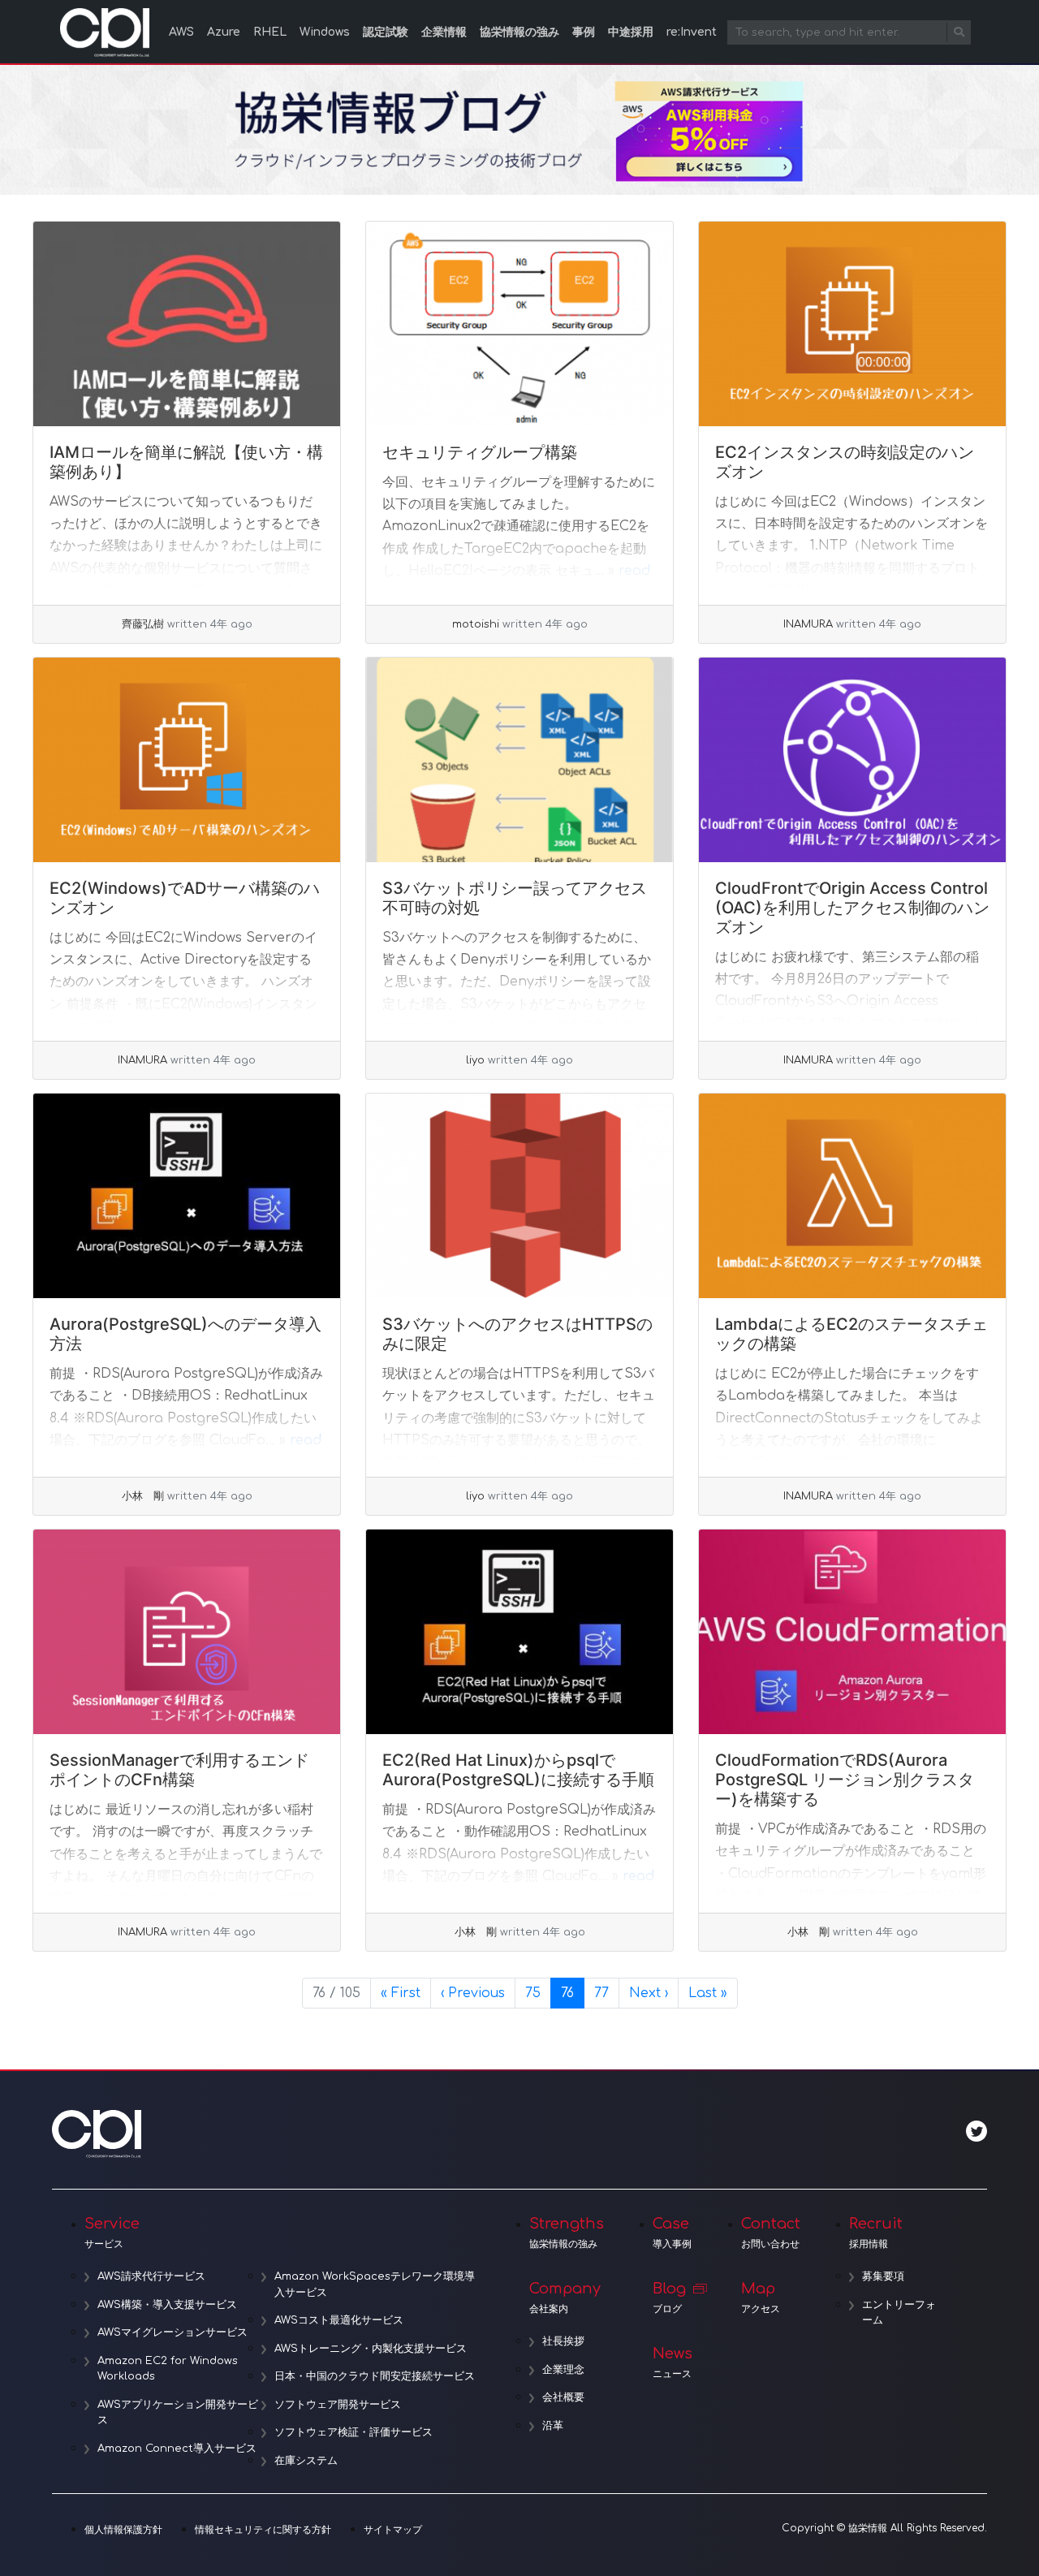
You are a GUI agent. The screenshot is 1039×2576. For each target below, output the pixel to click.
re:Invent (692, 32)
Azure (224, 32)
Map (761, 2298)
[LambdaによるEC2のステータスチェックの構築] (852, 1196)
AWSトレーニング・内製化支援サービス (371, 2349)
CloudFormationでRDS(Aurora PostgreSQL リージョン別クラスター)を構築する (845, 1780)
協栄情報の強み (519, 32)
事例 (584, 32)
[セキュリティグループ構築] (519, 324)
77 (606, 1993)
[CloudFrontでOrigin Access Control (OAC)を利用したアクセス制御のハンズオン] (852, 760)
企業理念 (563, 2370)
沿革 (553, 2426)
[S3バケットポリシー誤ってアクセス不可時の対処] (519, 760)
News (673, 2362)
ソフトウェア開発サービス (338, 2405)
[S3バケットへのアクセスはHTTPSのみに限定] (519, 1196)
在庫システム (306, 2461)
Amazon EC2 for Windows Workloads (168, 2369)
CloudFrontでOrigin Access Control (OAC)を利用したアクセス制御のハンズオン (852, 908)
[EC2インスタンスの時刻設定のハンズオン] (852, 324)
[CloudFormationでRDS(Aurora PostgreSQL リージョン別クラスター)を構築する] (852, 1632)
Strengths (567, 2233)
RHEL (270, 32)
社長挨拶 (563, 2341)
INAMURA (808, 624)
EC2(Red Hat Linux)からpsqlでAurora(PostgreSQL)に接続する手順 (518, 1770)
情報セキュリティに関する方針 (263, 2530)
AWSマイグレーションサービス (172, 2332)
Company (565, 2298)
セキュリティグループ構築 (480, 452)
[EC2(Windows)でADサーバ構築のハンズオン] (187, 760)
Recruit (876, 2233)
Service (112, 2233)
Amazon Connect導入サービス (177, 2449)
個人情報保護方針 (123, 2530)
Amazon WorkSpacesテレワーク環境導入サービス (375, 2285)
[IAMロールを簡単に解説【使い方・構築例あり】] (187, 324)
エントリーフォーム (899, 2313)
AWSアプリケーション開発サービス (178, 2413)
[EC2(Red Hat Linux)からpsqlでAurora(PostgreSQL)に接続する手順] (519, 1632)
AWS (181, 32)
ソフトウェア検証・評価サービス (354, 2432)
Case (672, 2233)
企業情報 (444, 32)
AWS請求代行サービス (151, 2276)
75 (538, 1993)
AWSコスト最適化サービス (339, 2320)
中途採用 (631, 32)
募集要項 (883, 2276)
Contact (771, 2233)
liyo (475, 1060)
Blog (669, 2298)
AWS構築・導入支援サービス (167, 2305)
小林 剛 (143, 1496)
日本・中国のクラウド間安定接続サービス (375, 2376)
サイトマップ (393, 2530)
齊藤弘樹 (143, 624)
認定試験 (386, 32)
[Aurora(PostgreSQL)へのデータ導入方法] (187, 1196)
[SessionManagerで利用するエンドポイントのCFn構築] (187, 1632)
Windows (325, 32)
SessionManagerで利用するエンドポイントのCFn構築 (179, 1770)
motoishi (476, 624)
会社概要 (563, 2397)
